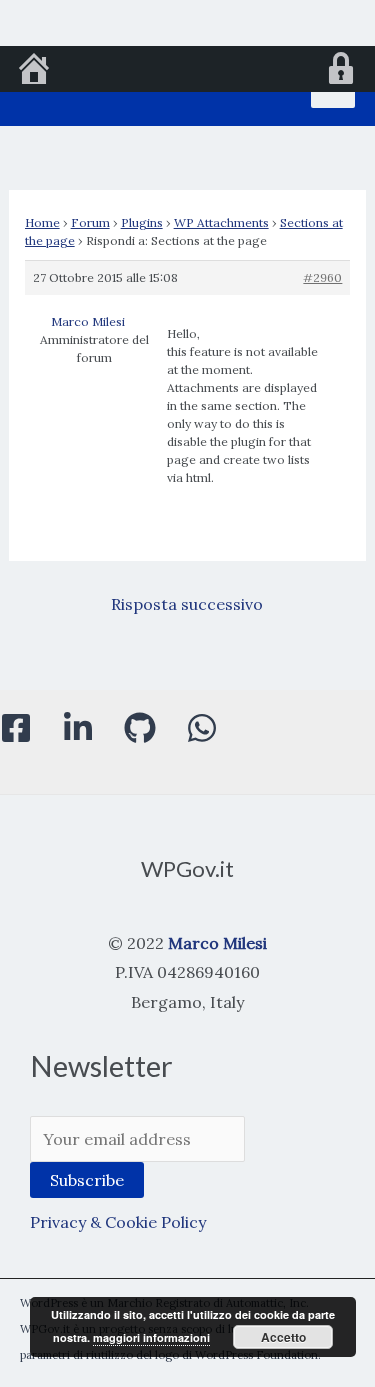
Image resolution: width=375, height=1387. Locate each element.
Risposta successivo (187, 604)
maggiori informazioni (151, 1337)
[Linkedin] (78, 728)
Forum (90, 222)
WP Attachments (221, 222)
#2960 (322, 277)
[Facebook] (16, 728)
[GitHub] (140, 728)
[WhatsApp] (202, 728)
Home (42, 222)
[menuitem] (34, 71)
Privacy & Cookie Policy (118, 1222)
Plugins (142, 222)
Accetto (283, 1337)
